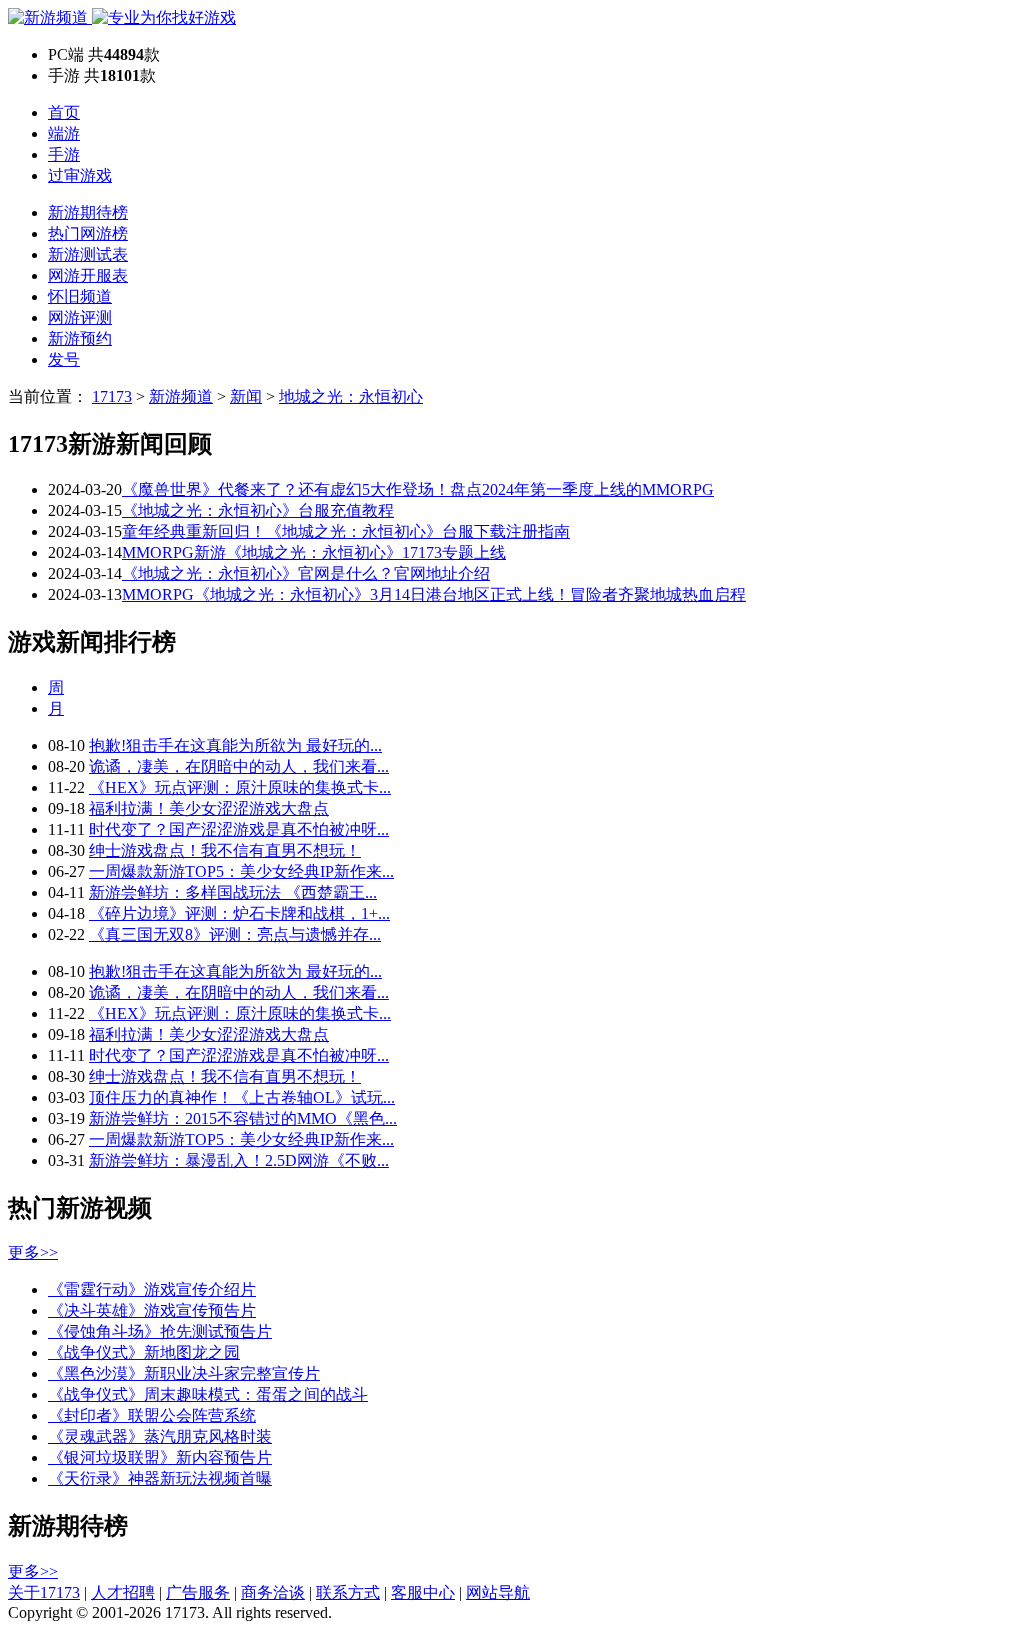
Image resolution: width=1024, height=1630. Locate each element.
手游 (64, 154)
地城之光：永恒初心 (351, 396)
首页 (64, 112)
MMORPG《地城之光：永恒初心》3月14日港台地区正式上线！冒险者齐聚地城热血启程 (434, 594)
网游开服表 (88, 275)
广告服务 (198, 1592)
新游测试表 (88, 254)
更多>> (33, 1252)
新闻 (246, 396)
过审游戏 (80, 175)
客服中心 (423, 1592)
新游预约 (80, 338)
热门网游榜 (88, 233)
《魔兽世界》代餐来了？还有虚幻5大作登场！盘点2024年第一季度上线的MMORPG (418, 489)
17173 (112, 396)
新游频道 (181, 396)
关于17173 (44, 1592)
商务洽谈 (273, 1592)
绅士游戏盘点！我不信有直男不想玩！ (225, 850)
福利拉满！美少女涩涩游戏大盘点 (209, 808)
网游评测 (80, 317)
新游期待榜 (88, 212)
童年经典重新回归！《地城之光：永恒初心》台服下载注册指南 (346, 531)
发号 (64, 359)
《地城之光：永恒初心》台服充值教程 (258, 510)
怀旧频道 (80, 296)
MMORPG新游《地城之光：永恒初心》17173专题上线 (314, 552)
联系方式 (348, 1592)
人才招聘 (123, 1592)
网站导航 (498, 1592)
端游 (64, 133)
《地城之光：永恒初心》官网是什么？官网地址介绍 (306, 573)
